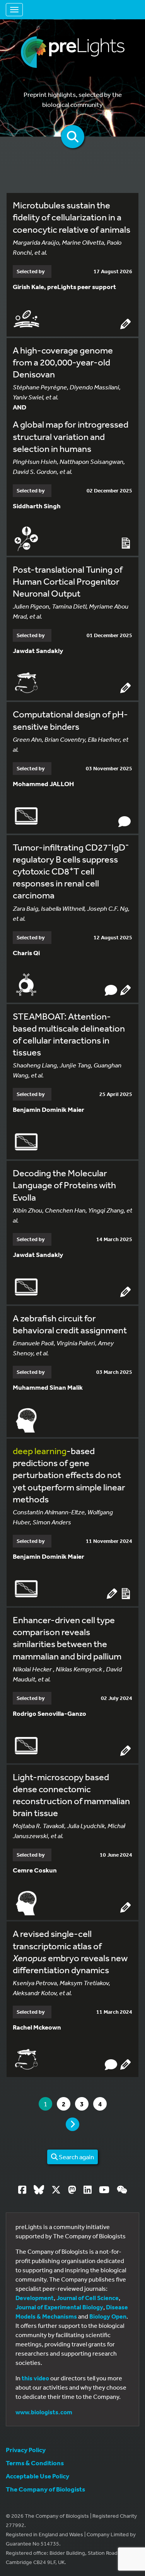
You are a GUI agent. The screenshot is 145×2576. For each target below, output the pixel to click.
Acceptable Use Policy (38, 2476)
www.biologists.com (44, 2412)
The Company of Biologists (45, 2489)
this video (35, 2378)
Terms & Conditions (35, 2463)
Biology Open (108, 2316)
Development (35, 2298)
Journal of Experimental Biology (59, 2307)
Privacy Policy (26, 2450)
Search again (76, 2157)
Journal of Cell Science (88, 2298)
